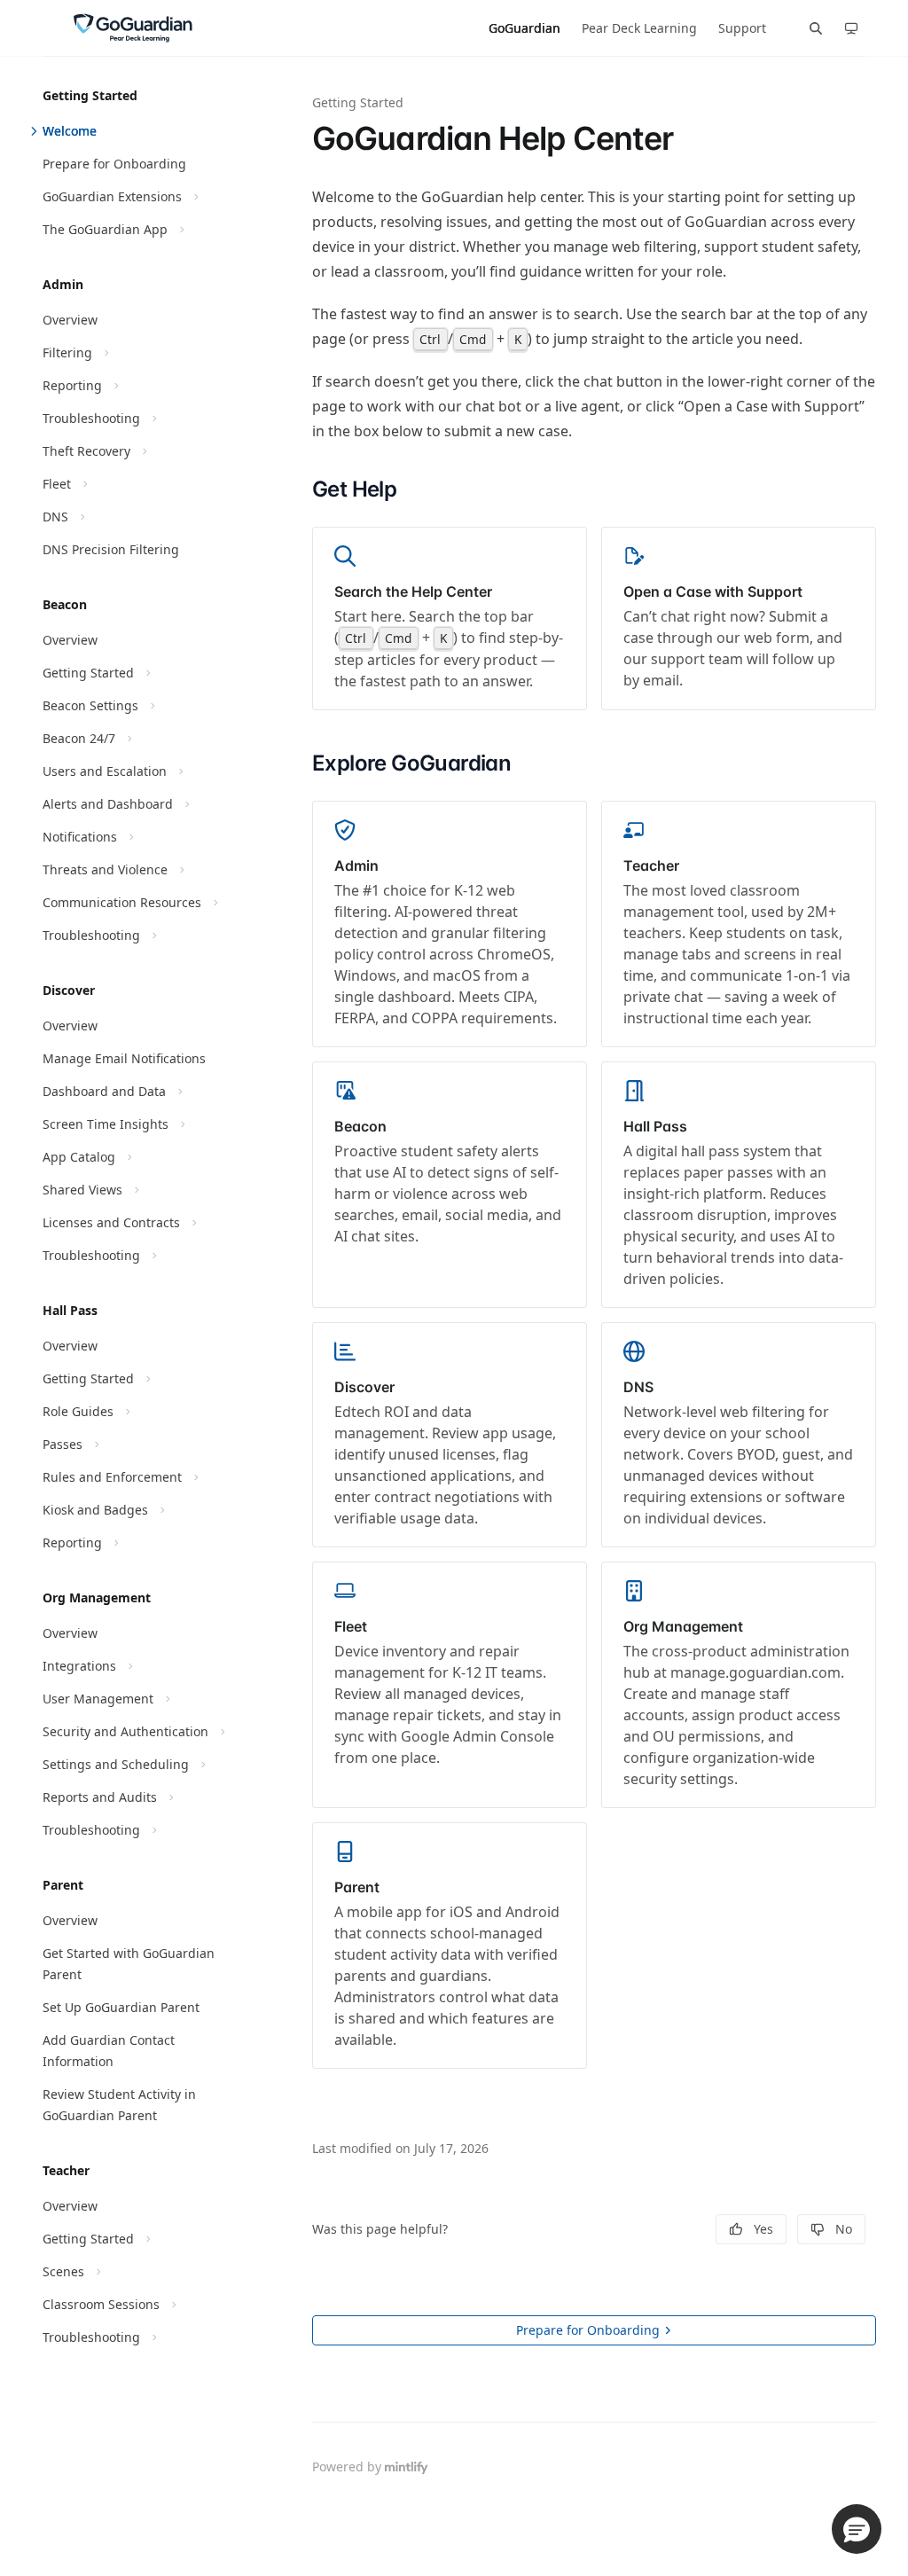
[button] (857, 2529)
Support (742, 28)
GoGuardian (524, 28)
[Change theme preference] (851, 28)
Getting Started (358, 102)
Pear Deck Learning (639, 28)
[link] (450, 619)
